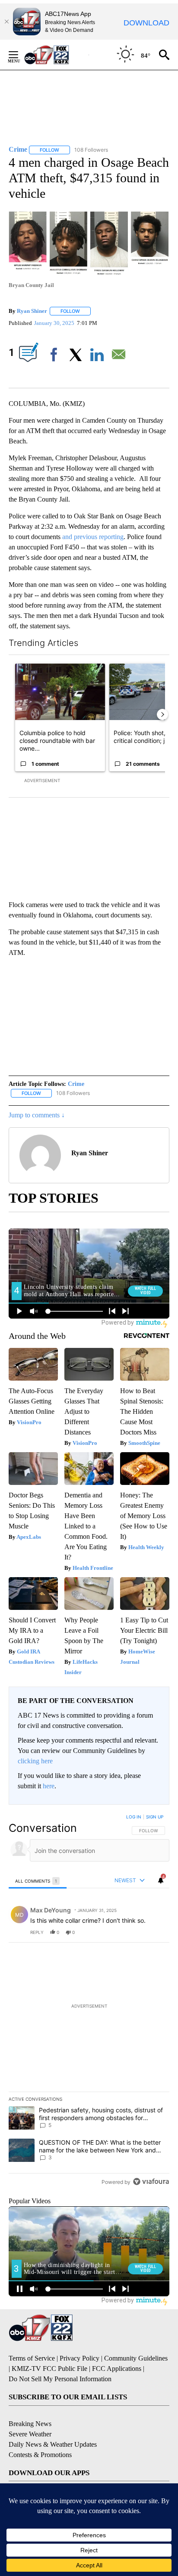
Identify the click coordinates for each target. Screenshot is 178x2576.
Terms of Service (32, 2358)
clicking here (35, 1761)
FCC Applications (117, 2369)
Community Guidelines (136, 2358)
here (49, 1786)
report (155, 1932)
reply (37, 1932)
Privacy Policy (79, 2358)
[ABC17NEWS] (56, 55)
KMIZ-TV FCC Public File (49, 2369)
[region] (89, 2001)
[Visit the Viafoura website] (151, 2181)
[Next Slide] (162, 714)
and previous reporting (93, 537)
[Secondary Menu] (20, 55)
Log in (134, 1817)
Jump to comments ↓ (37, 1115)
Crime (76, 1084)
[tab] (38, 1881)
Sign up (155, 1817)
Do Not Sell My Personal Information (60, 2379)
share (135, 1932)
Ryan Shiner (32, 311)
